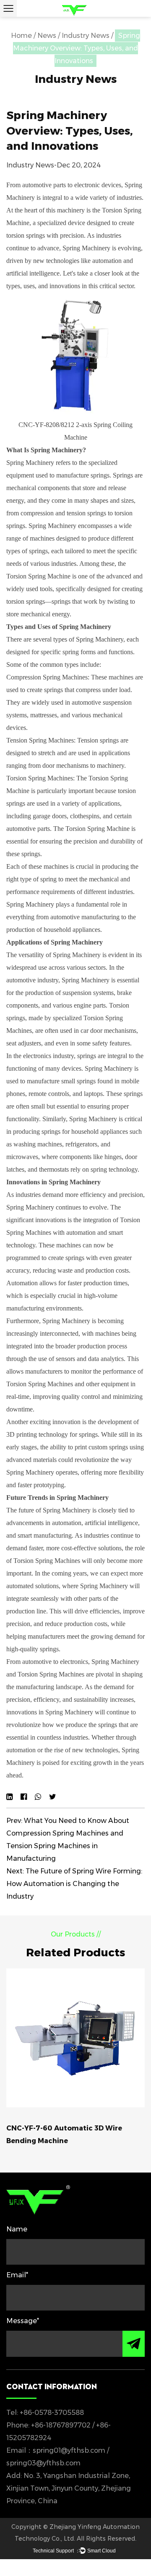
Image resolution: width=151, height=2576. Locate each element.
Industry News (86, 36)
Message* (23, 2321)
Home (21, 36)
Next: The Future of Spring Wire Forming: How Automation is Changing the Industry (74, 1884)
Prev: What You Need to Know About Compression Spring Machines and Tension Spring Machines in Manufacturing (68, 1840)
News (47, 36)
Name (17, 2229)
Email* (17, 2275)
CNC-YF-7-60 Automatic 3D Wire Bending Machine (64, 2134)
